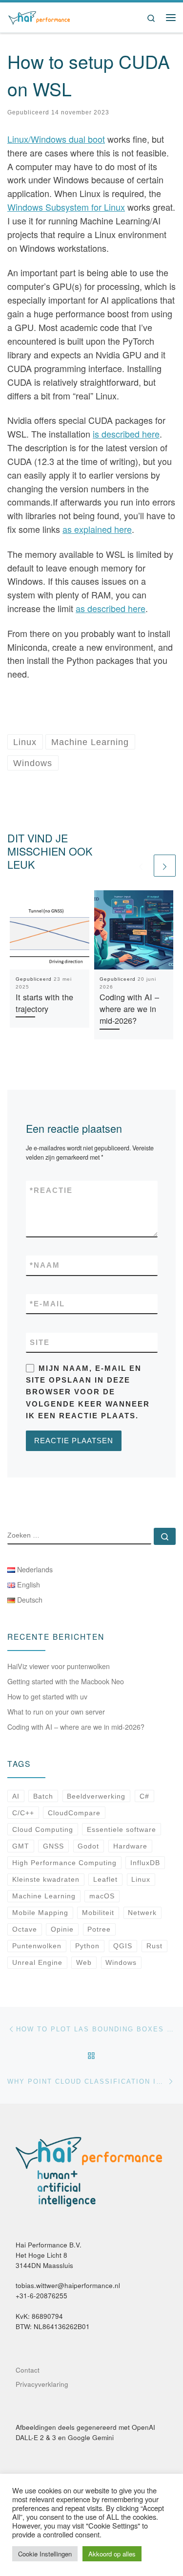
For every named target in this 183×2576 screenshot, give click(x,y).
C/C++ (23, 1813)
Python (87, 1946)
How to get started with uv (47, 1696)
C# (144, 1796)
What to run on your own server (56, 1712)
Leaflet (105, 1879)
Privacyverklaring (42, 2384)
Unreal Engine (37, 1962)
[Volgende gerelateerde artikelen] (165, 866)
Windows (121, 1962)
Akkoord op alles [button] (112, 2554)
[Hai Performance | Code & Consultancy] (39, 16)
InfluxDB (145, 1863)
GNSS (53, 1846)
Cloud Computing (43, 1829)
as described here (111, 608)
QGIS (123, 1946)
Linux (141, 1879)
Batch (43, 1796)
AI (16, 1796)
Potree (99, 1929)
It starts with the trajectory (44, 1003)
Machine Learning (44, 1896)
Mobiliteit (98, 1913)
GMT (21, 1846)
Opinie (62, 1929)
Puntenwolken (37, 1946)
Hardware (130, 1846)
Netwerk (142, 1913)
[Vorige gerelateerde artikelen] (141, 866)
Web (84, 1962)
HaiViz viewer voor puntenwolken (59, 1666)
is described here (126, 434)
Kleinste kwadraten (46, 1879)
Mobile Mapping (40, 1913)
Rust (154, 1946)
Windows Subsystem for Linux (66, 207)
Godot (88, 1846)
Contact (28, 2370)
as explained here (97, 529)
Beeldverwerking (96, 1796)
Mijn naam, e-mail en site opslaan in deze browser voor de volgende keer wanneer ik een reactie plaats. (88, 1392)
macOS (102, 1896)
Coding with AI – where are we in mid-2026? (129, 1009)
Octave (25, 1929)
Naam (45, 1265)
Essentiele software (122, 1829)
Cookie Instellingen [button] (45, 2554)
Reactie (51, 1190)
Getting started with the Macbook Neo (66, 1681)
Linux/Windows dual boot (56, 139)
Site (40, 1342)
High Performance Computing (64, 1863)
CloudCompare (74, 1813)
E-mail (47, 1304)
